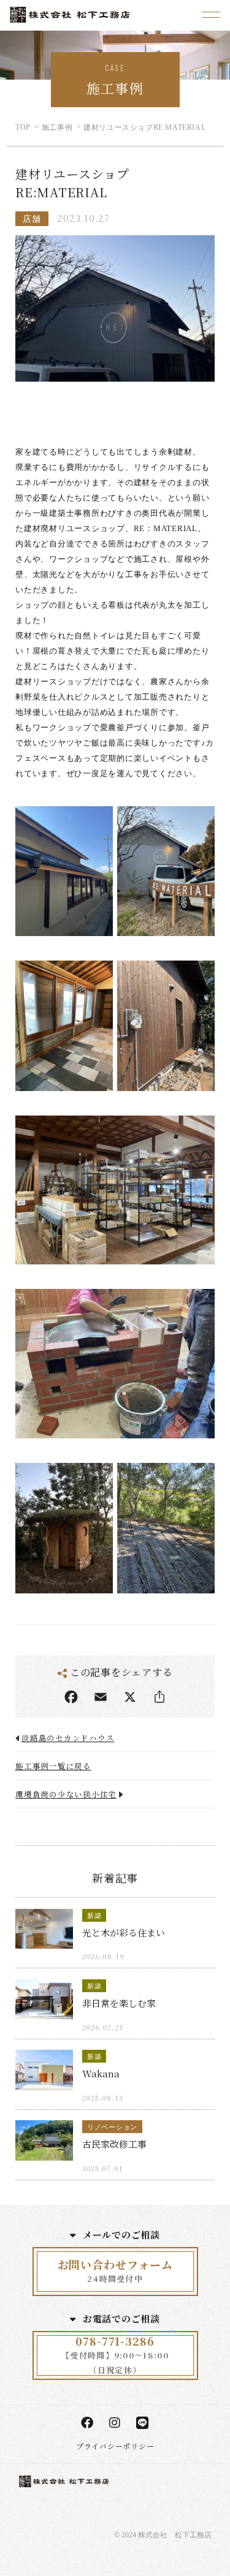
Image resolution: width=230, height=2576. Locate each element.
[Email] (101, 1697)
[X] (130, 1697)
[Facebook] (71, 1697)
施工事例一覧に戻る (53, 1766)
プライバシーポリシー (115, 2446)
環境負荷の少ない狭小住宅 (66, 1794)
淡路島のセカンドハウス (68, 1738)
